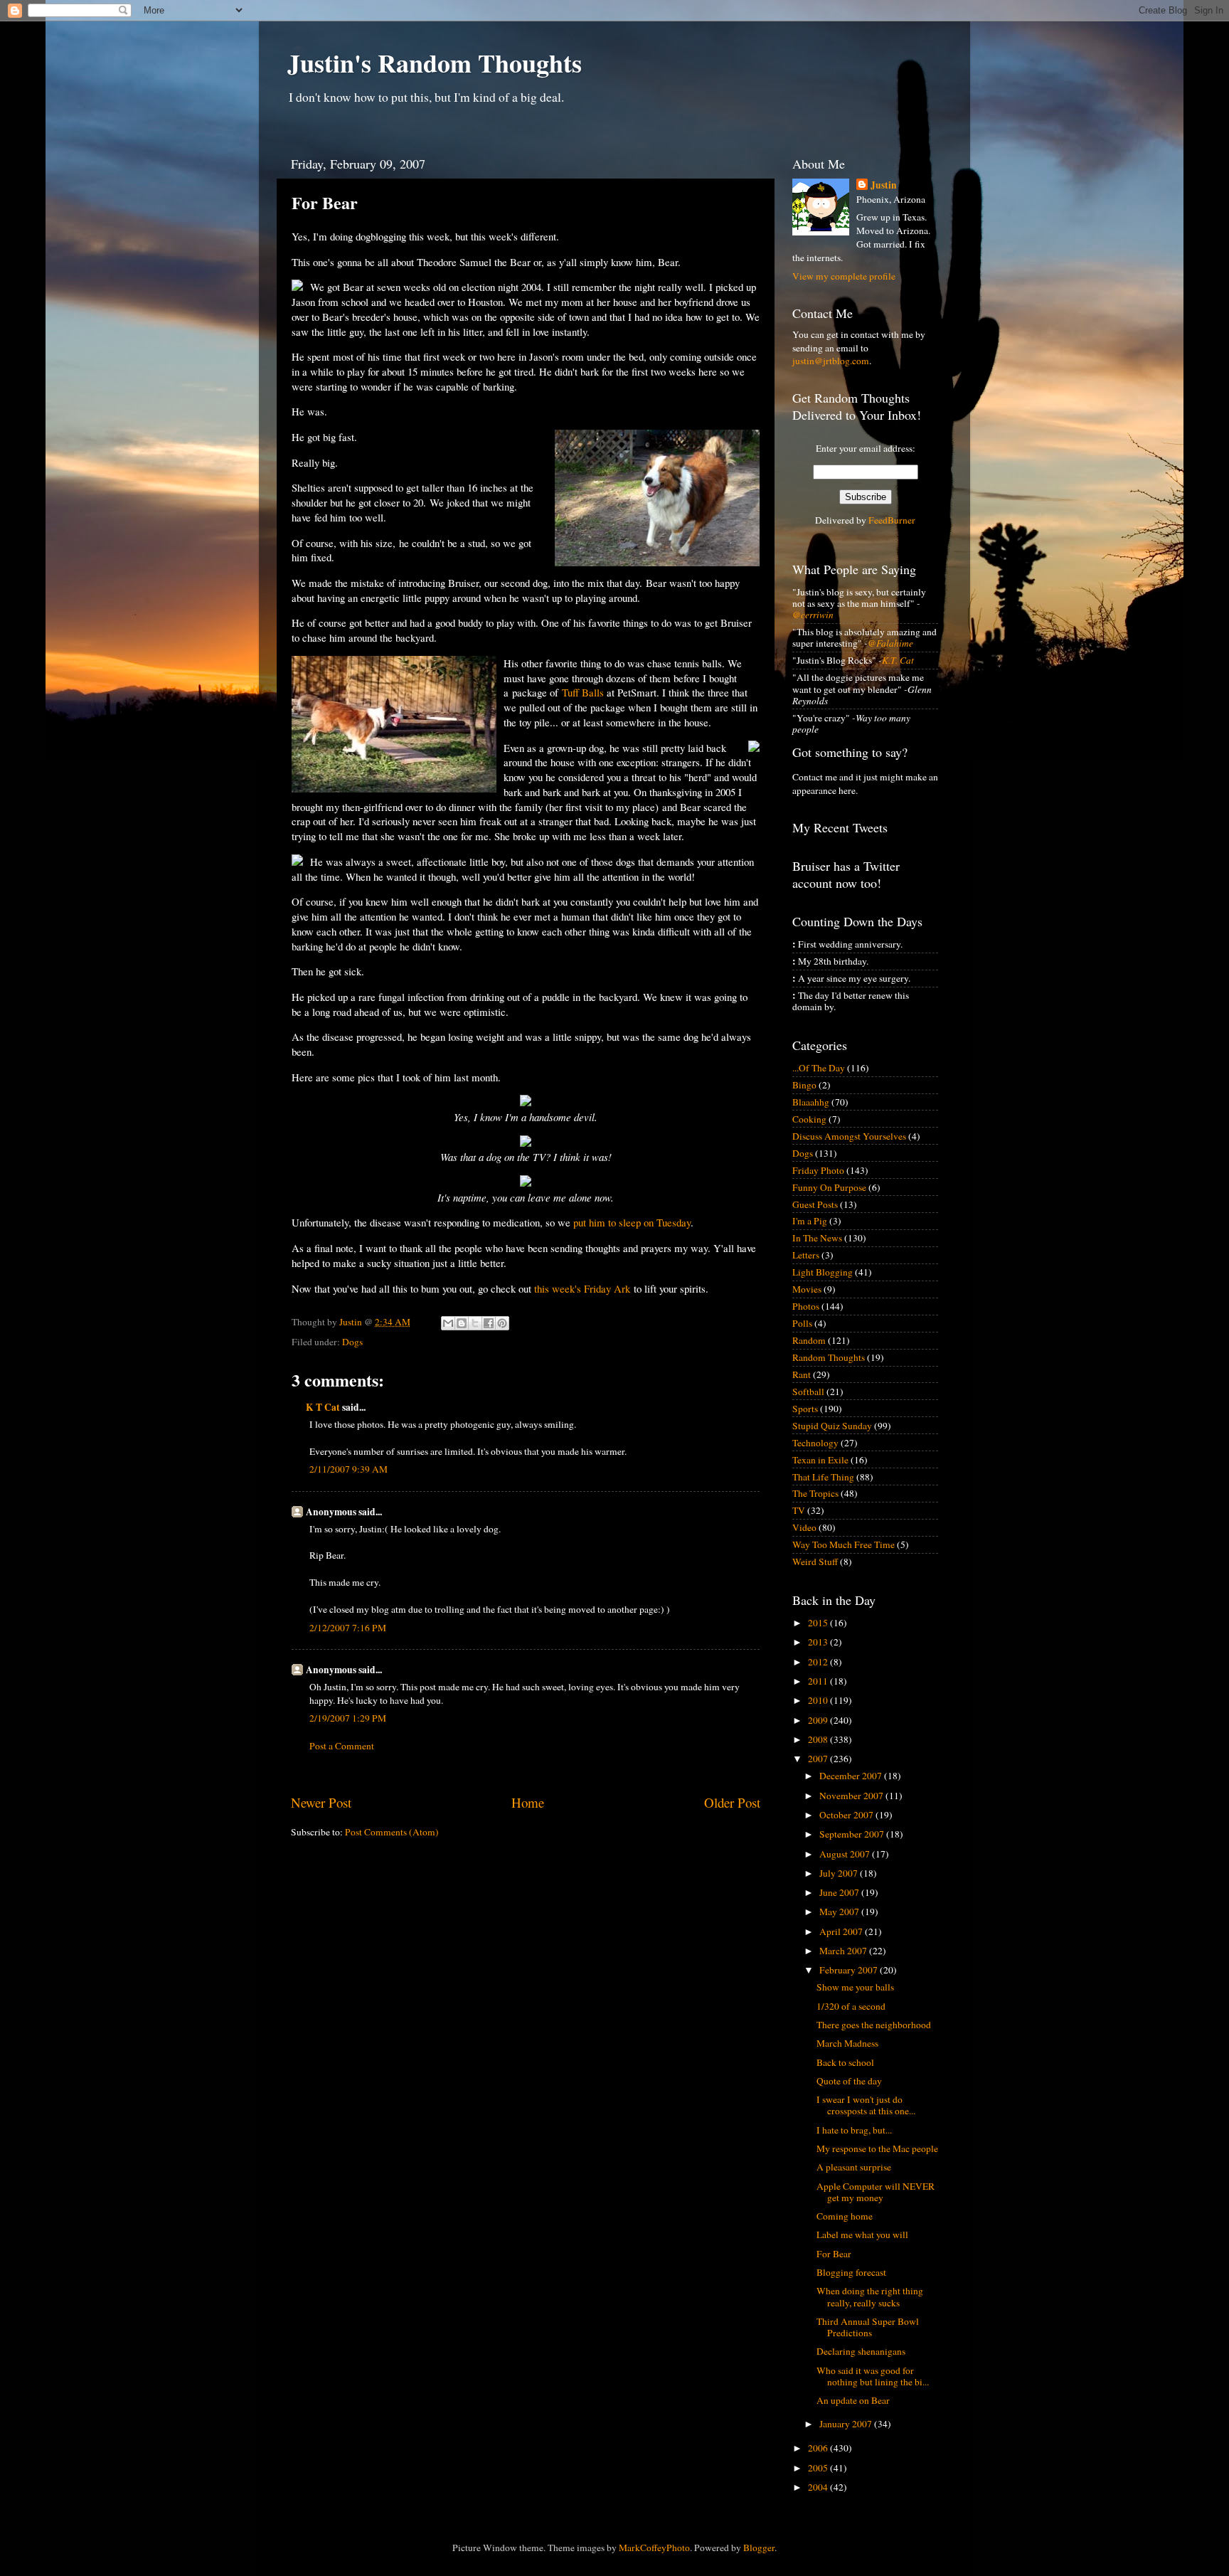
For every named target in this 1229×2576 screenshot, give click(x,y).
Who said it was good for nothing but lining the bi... (873, 2376)
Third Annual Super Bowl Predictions (868, 2327)
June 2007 (840, 1892)
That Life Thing (823, 1477)
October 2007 (847, 1815)
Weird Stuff (815, 1562)
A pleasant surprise (854, 2167)
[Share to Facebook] (489, 1323)
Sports (805, 1409)
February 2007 (850, 1970)
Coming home (845, 2216)
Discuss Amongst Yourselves (849, 1136)
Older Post (732, 1802)
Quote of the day (849, 2081)
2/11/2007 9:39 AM (349, 1469)
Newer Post (321, 1802)
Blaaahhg (811, 1102)
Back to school (845, 2062)
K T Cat (323, 1407)
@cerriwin (813, 615)
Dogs (352, 1342)
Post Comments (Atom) (392, 1832)
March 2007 (844, 1951)
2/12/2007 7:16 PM (348, 1628)
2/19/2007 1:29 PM (348, 1718)
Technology (815, 1443)
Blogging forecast (851, 2272)
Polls (802, 1323)
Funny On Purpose (829, 1187)
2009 (819, 1720)
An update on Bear (853, 2400)
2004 (819, 2487)
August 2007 (846, 1854)
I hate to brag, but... (854, 2130)
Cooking (809, 1119)
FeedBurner (892, 520)
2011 (819, 1681)
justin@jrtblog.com (831, 361)
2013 (819, 1642)
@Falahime (890, 643)
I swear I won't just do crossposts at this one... (866, 2105)
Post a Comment (342, 1746)
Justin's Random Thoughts (435, 63)
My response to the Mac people (877, 2148)
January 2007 (847, 2424)
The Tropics (815, 1493)
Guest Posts (815, 1204)
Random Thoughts (829, 1357)
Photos (806, 1306)
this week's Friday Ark (582, 1288)
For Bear (834, 2254)
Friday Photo (818, 1170)
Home (528, 1802)
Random (809, 1340)
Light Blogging (823, 1272)
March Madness (847, 2043)
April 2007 (842, 1931)
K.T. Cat (898, 660)
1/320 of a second (851, 2006)
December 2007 (852, 1776)
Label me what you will (862, 2235)
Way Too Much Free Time (844, 1544)
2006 (819, 2448)
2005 (819, 2468)
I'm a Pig (810, 1221)
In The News (817, 1238)
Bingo (804, 1085)
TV (799, 1510)
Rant (802, 1374)
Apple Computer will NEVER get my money (876, 2192)
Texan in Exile (820, 1460)
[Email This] (448, 1323)
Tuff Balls (583, 692)
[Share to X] (475, 1323)
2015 (819, 1623)
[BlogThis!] (462, 1323)
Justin (884, 185)
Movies (807, 1289)
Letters (806, 1255)
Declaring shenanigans (861, 2351)
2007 (819, 1759)
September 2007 (853, 1834)
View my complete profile (844, 276)
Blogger (759, 2548)
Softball (808, 1392)
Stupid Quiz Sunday (832, 1426)
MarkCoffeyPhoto (654, 2548)
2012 (819, 1662)
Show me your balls (855, 1987)
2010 (819, 1700)
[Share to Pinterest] (502, 1323)
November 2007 (852, 1796)
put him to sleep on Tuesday (632, 1222)
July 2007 (840, 1873)
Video (804, 1527)
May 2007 (840, 1912)
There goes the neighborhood (874, 2025)
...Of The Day (819, 1068)
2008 (819, 1739)
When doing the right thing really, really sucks (870, 2296)
